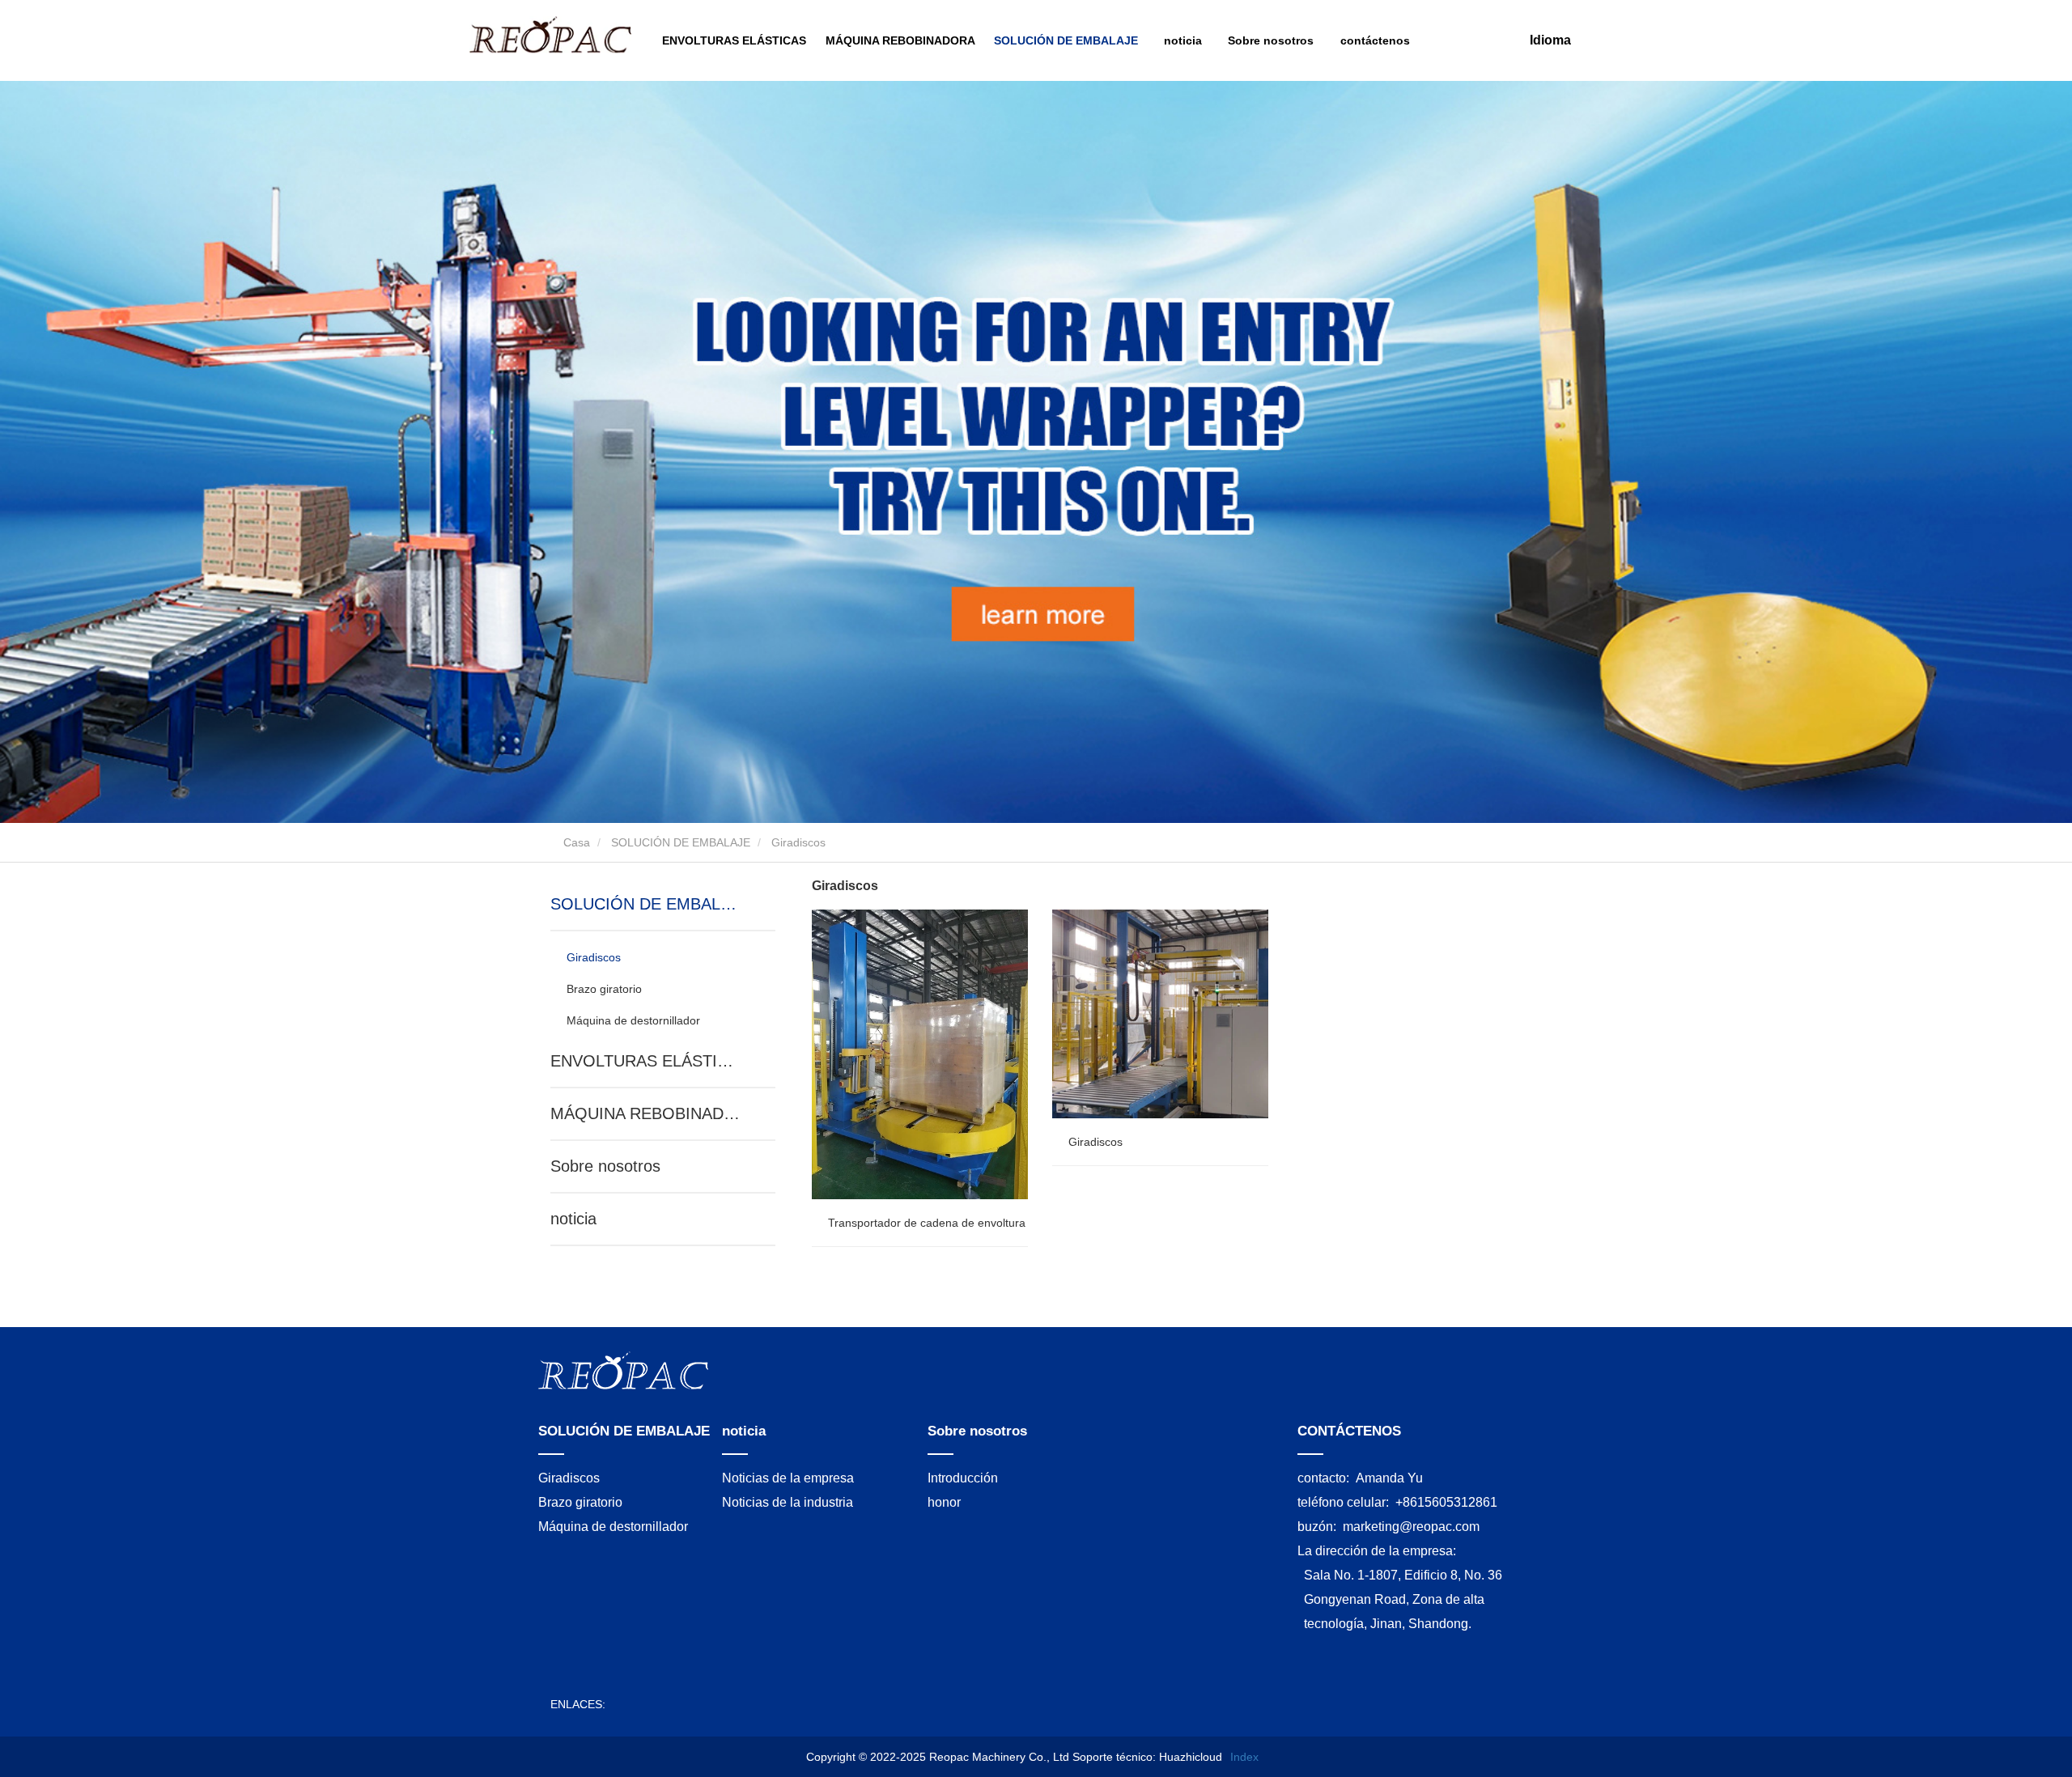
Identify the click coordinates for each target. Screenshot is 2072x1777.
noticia (573, 1219)
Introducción (963, 1478)
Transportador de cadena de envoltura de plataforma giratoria (987, 1223)
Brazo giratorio (604, 989)
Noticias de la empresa (788, 1478)
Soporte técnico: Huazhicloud (1147, 1757)
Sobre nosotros (605, 1166)
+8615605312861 (1446, 1502)
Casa (575, 842)
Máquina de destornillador (633, 1020)
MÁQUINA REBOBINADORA (900, 40)
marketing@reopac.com (1411, 1527)
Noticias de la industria (788, 1502)
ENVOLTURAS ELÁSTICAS (734, 40)
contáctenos (1375, 40)
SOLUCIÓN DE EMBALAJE (681, 842)
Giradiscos (594, 957)
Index (1244, 1757)
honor (944, 1502)
